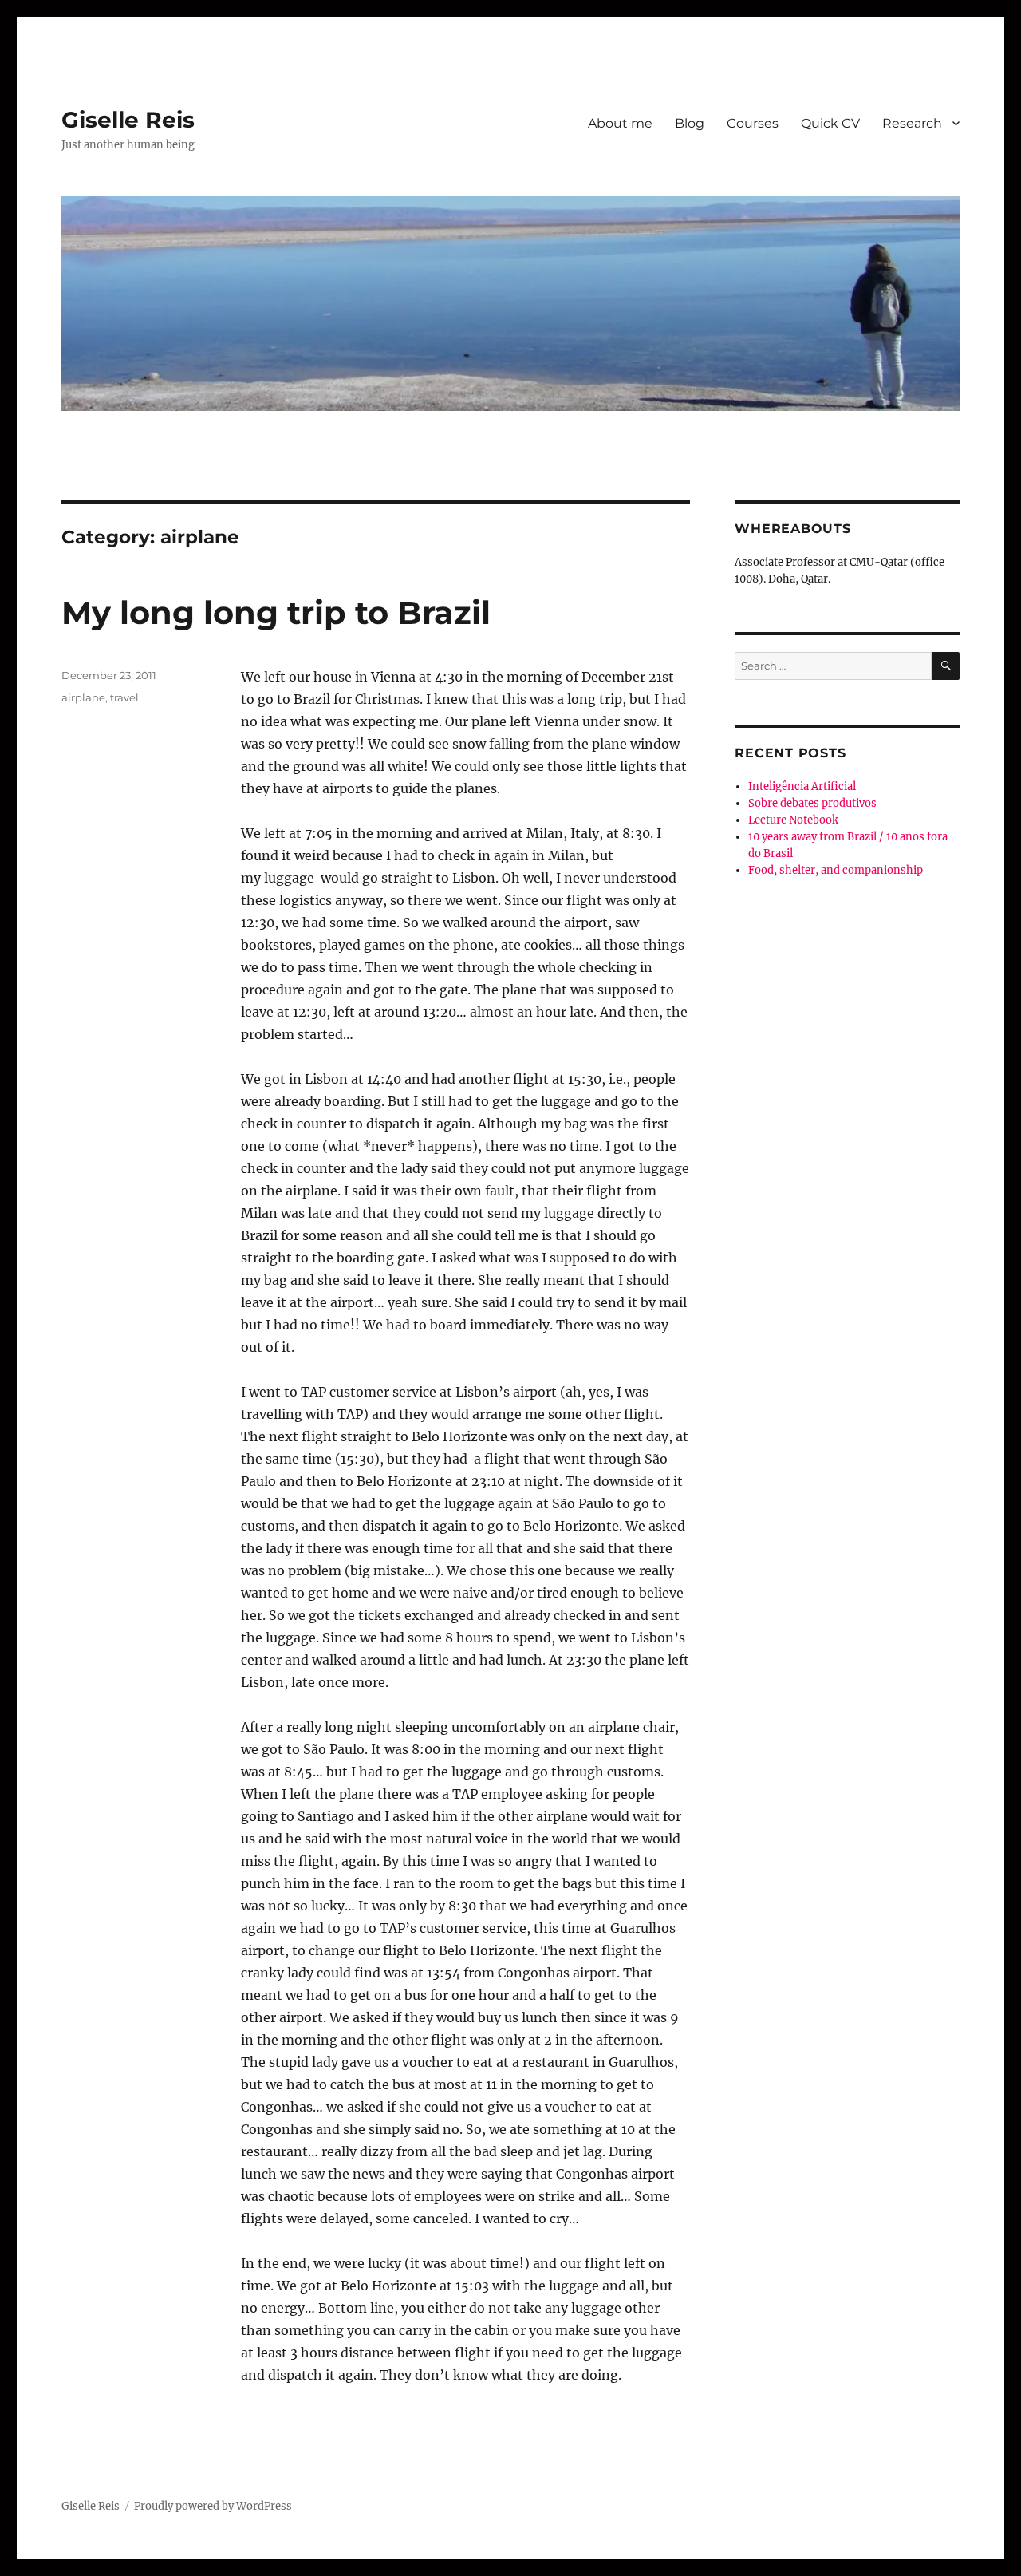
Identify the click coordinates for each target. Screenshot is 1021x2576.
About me (620, 123)
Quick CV (830, 123)
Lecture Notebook (793, 820)
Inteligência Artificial (802, 786)
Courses (753, 123)
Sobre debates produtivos (812, 803)
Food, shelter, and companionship (836, 870)
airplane (83, 697)
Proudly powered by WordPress (213, 2506)
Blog (690, 123)
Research (912, 123)
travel (124, 697)
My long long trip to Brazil (276, 612)
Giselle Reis (128, 120)
